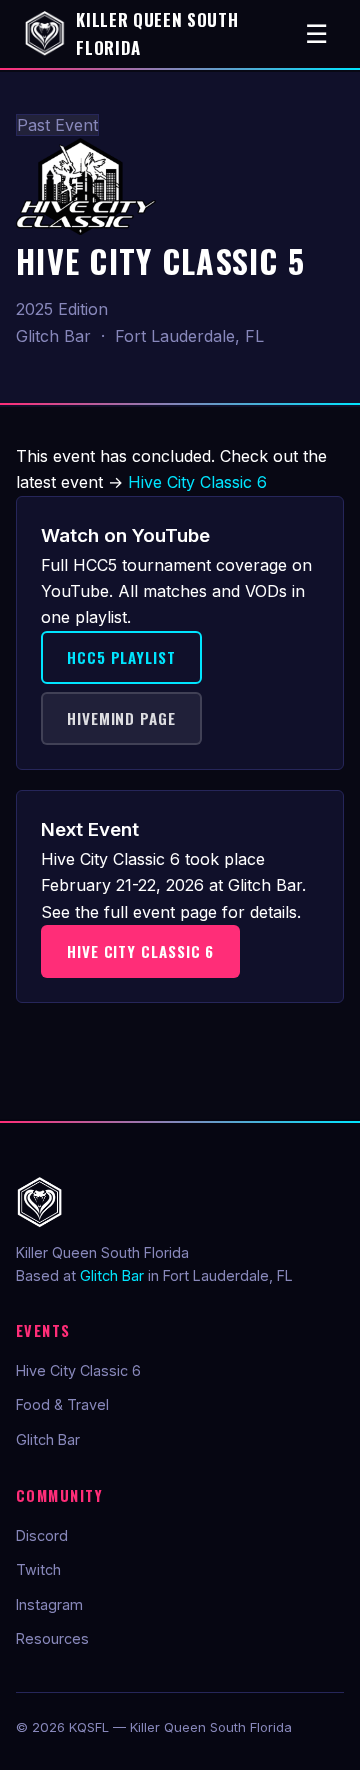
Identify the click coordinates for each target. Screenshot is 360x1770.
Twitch (38, 1569)
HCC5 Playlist (121, 657)
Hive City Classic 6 (197, 482)
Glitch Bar (112, 1275)
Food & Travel (62, 1404)
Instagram (49, 1604)
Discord (42, 1535)
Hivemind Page (121, 718)
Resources (52, 1638)
